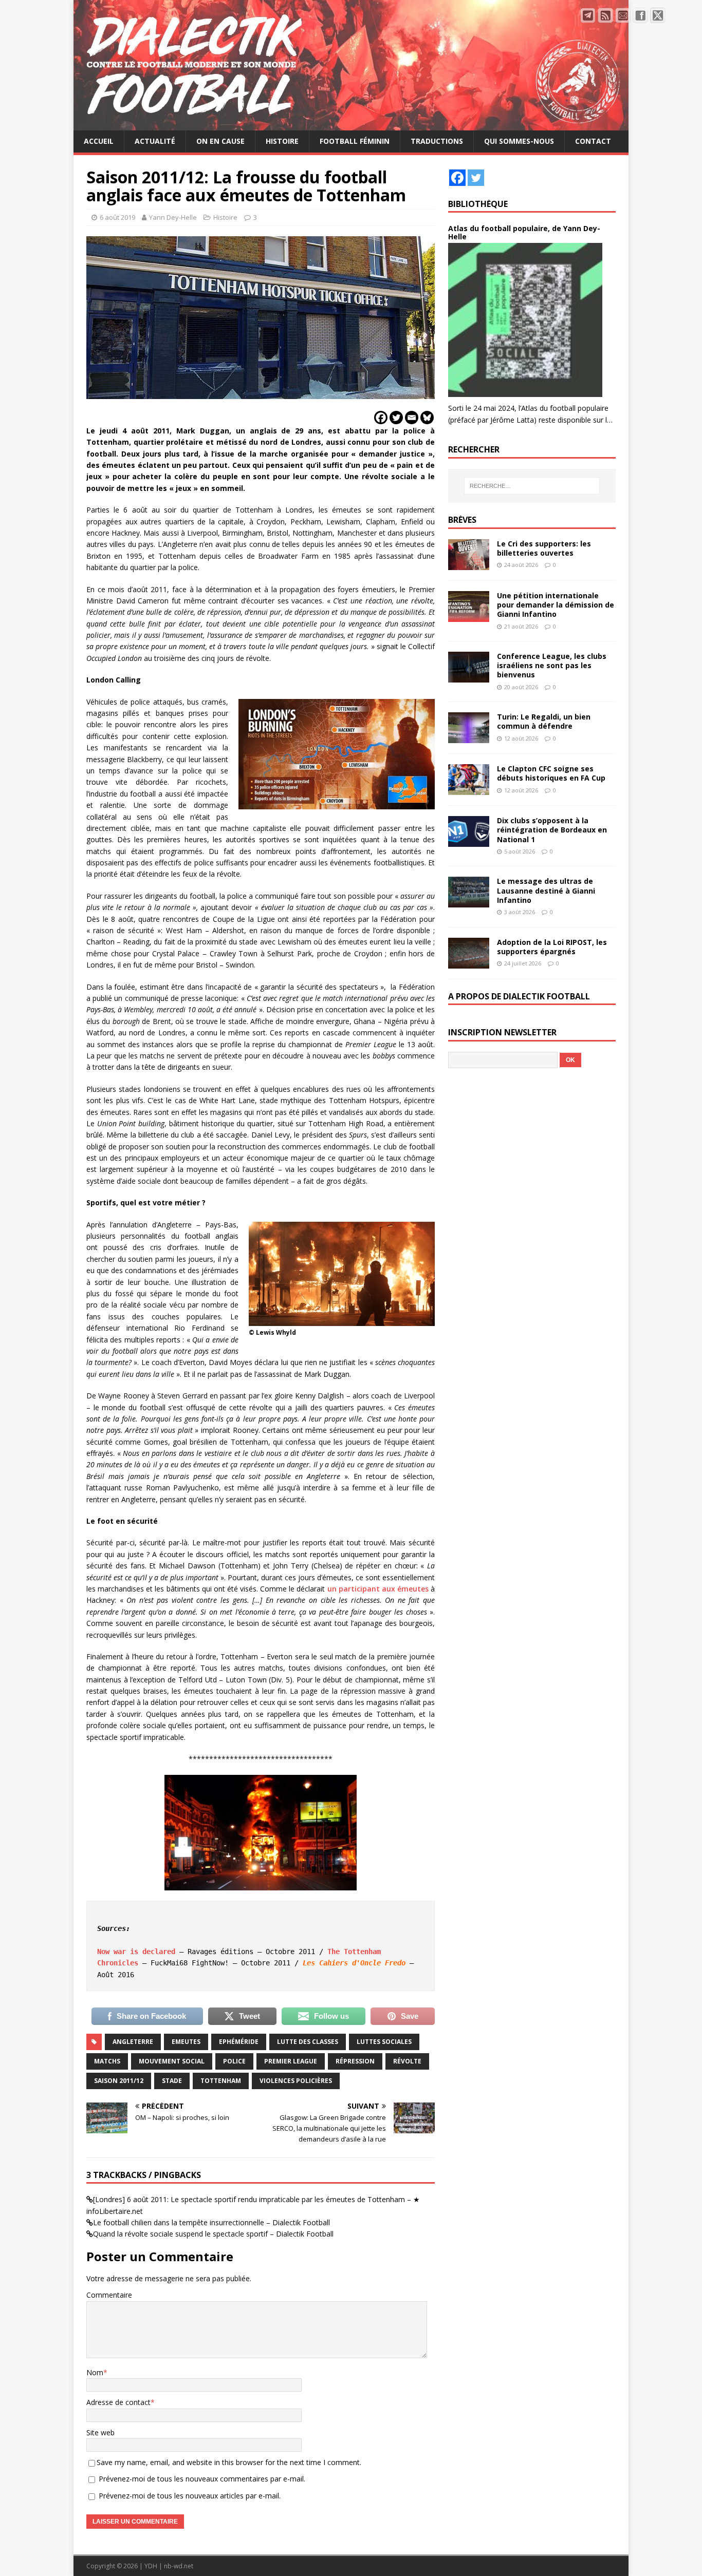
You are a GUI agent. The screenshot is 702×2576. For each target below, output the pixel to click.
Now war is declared (136, 1952)
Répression (355, 2061)
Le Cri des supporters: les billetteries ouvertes (544, 548)
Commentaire (109, 2295)
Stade (172, 2081)
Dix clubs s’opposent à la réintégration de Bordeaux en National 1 (552, 830)
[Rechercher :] (532, 486)
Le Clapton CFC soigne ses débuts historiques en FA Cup (551, 773)
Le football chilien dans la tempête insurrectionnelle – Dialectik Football (211, 2222)
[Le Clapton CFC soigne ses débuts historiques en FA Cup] (469, 789)
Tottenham (221, 2081)
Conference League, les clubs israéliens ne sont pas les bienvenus (552, 665)
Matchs (107, 2061)
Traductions (437, 141)
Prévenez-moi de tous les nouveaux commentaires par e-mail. (202, 2479)
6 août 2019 (117, 217)
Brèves (462, 520)
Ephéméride (239, 2042)
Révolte (407, 2061)
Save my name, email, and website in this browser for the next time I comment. (229, 2462)
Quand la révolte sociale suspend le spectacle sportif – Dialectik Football (213, 2234)
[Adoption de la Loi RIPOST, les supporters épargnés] (469, 962)
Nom (95, 2372)
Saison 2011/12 (119, 2081)
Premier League (291, 2061)
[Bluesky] (427, 418)
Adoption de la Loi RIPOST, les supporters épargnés (552, 947)
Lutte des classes (308, 2042)
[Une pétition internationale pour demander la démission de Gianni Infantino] (469, 616)
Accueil (99, 141)
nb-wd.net (179, 2566)
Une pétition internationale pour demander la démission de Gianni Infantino (556, 605)
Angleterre (133, 2042)
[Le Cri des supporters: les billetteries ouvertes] (469, 564)
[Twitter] (396, 418)
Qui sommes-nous (519, 141)
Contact (593, 141)
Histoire (282, 141)
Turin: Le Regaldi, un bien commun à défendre (544, 721)
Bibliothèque (478, 204)
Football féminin (355, 141)
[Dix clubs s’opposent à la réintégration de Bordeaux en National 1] (469, 841)
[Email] (412, 418)
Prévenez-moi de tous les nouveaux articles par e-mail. (190, 2496)
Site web (100, 2432)
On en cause (220, 141)
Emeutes (186, 2042)
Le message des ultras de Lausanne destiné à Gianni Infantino (546, 890)
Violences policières (296, 2081)
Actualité (155, 141)
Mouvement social (172, 2061)
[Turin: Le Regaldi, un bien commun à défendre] (469, 737)
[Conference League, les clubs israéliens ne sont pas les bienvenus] (469, 677)
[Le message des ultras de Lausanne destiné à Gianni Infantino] (469, 902)
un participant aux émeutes (378, 1589)
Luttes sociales (384, 2042)
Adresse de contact (118, 2402)
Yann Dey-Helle (173, 217)
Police (234, 2061)
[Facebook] (381, 418)
